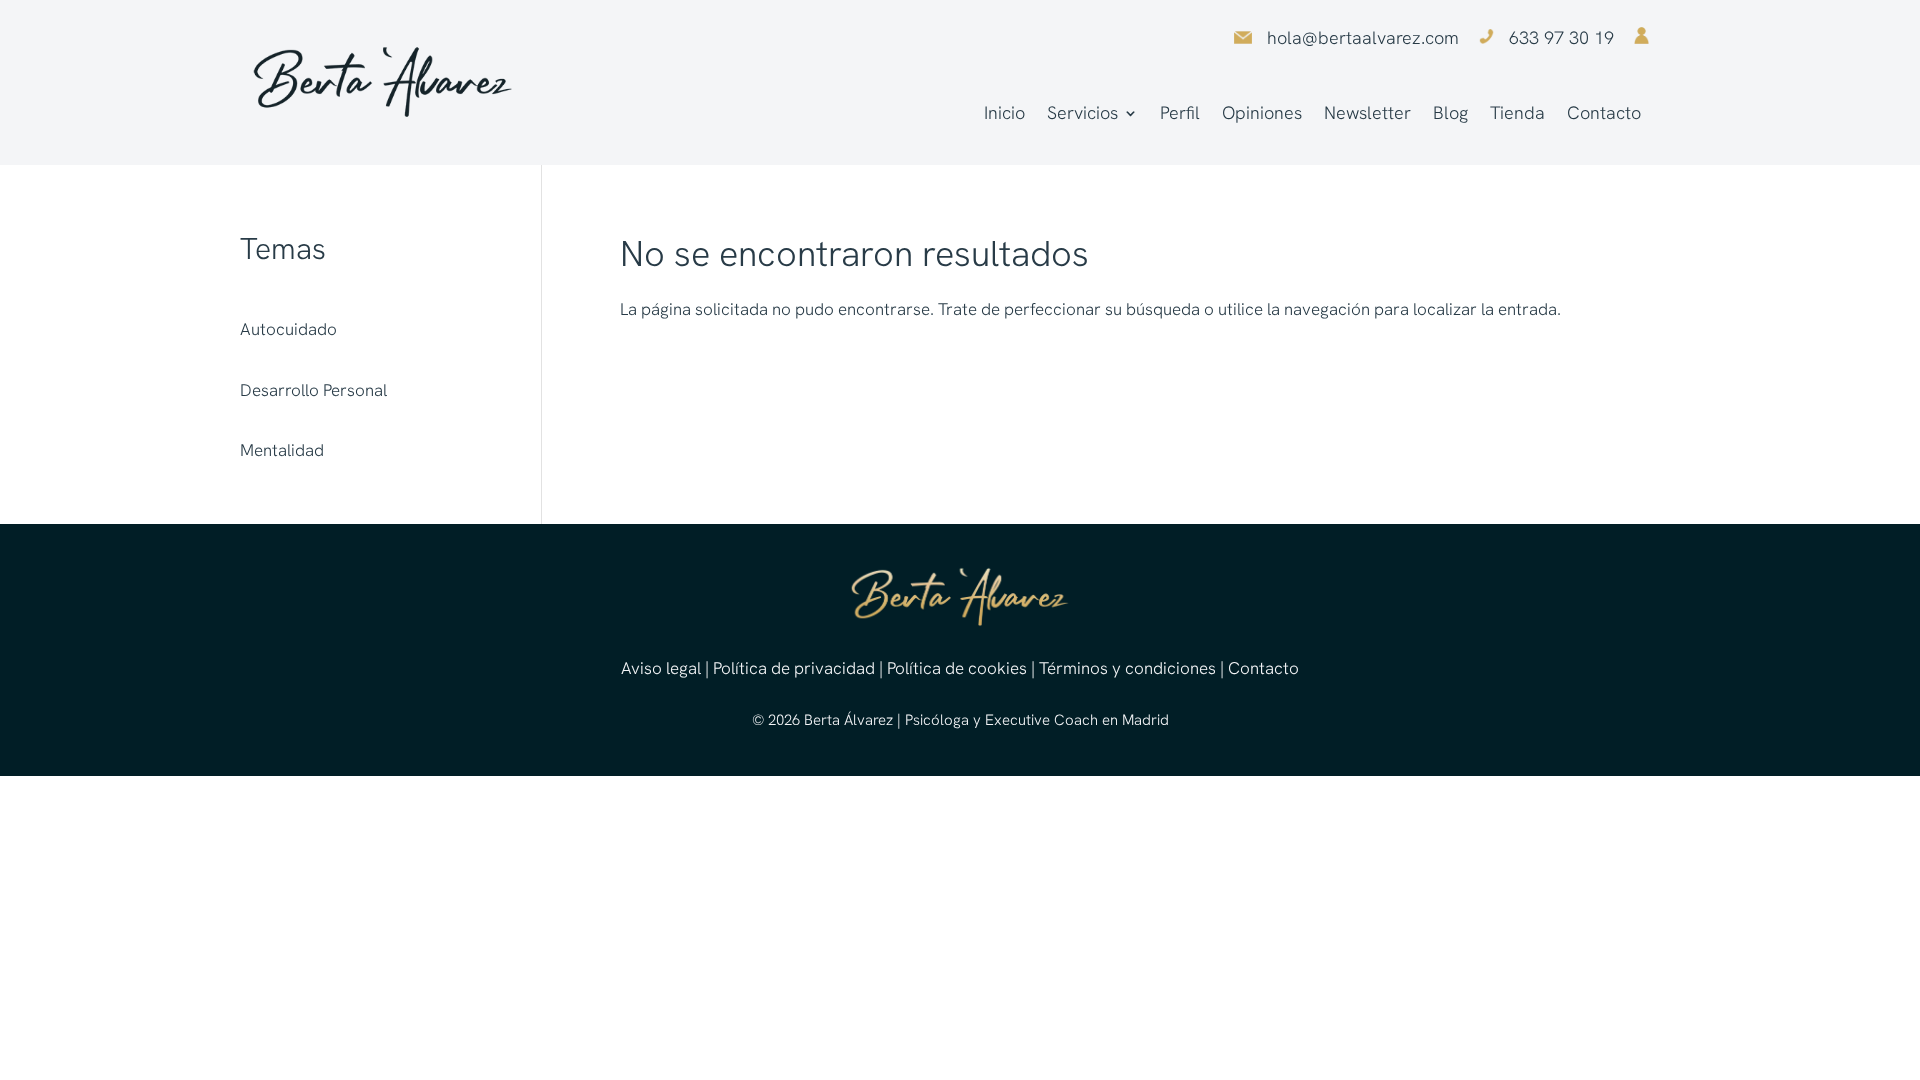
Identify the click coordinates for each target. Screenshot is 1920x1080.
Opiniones (1262, 115)
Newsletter (1367, 115)
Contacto (1604, 115)
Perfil (1180, 115)
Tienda (1517, 115)
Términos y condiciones (1127, 668)
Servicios (1082, 115)
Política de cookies (957, 668)
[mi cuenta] (1641, 37)
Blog (1450, 115)
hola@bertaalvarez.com (1363, 37)
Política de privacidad (794, 668)
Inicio (1004, 115)
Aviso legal (661, 668)
